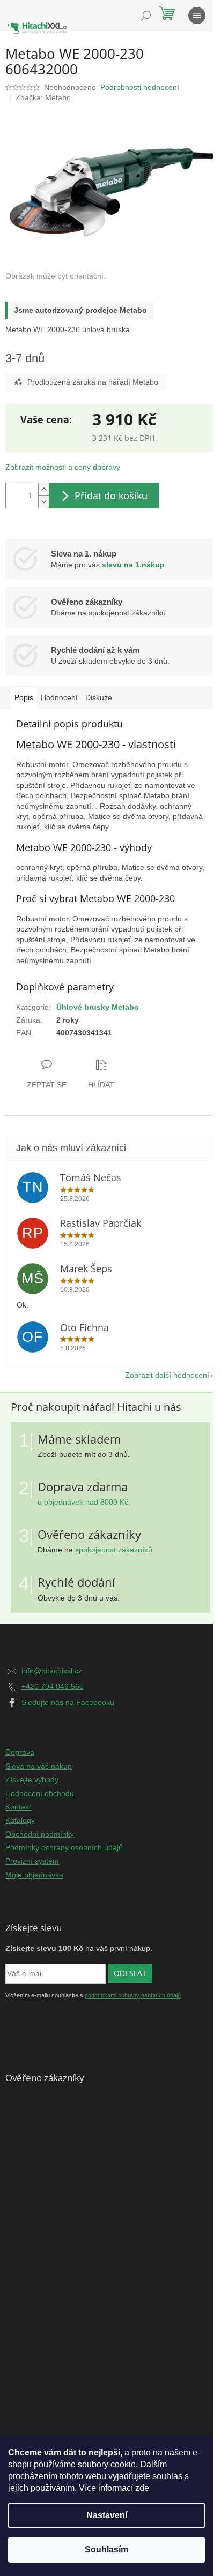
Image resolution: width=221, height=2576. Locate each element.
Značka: (43, 97)
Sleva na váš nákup (39, 1766)
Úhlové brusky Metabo (98, 1007)
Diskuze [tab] (99, 697)
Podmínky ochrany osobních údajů (64, 1847)
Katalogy (20, 1820)
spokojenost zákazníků (114, 1550)
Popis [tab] (24, 697)
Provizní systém (32, 1861)
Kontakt (18, 1807)
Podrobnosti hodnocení (140, 87)
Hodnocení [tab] (59, 697)
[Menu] (197, 16)
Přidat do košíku (111, 495)
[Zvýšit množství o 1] (43, 489)
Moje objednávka (34, 1875)
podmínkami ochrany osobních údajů (133, 1995)
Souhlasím (106, 2549)
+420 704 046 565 (53, 1686)
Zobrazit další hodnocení (167, 1375)
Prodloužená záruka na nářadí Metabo (93, 382)
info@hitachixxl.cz (52, 1671)
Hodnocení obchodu (40, 1793)
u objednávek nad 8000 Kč (83, 1502)
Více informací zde (114, 2488)
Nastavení (107, 2515)
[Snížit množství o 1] (43, 502)
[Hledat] (146, 16)
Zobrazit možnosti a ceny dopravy (63, 467)
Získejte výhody (32, 1779)
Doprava (20, 1752)
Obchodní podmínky (40, 1834)
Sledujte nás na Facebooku (68, 1702)
